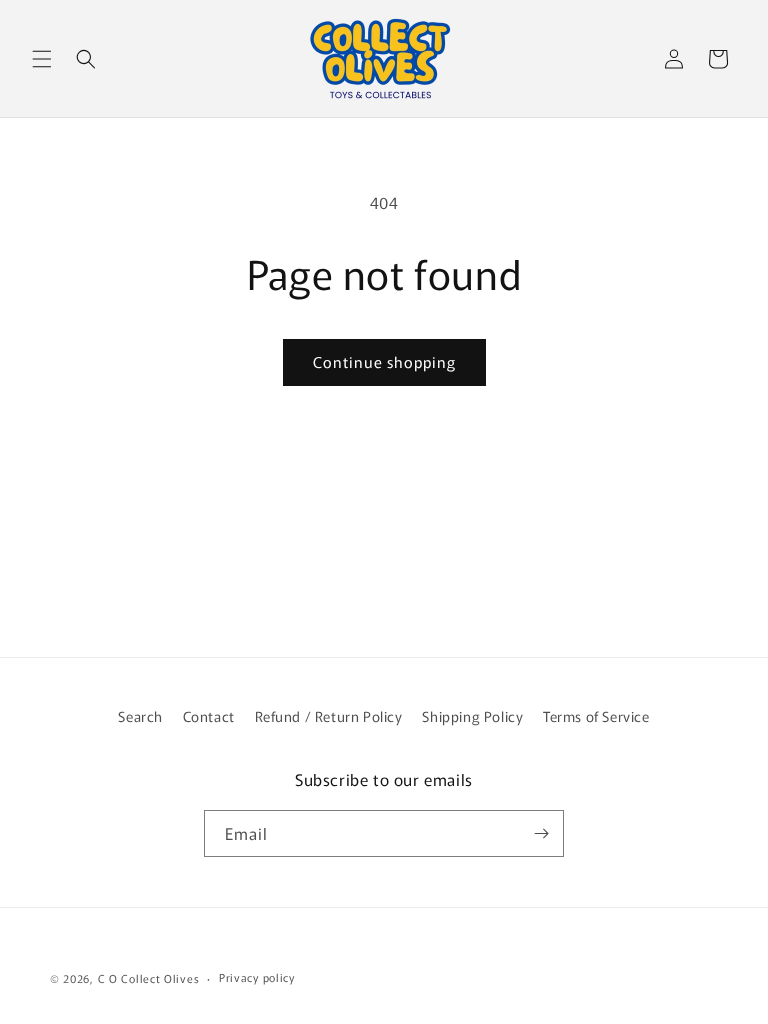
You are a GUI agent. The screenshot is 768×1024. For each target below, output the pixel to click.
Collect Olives (160, 978)
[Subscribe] (541, 833)
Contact (209, 716)
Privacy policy (257, 977)
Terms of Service (596, 716)
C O (110, 978)
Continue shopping (384, 361)
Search (140, 716)
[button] (42, 59)
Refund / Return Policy (329, 716)
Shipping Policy (472, 716)
